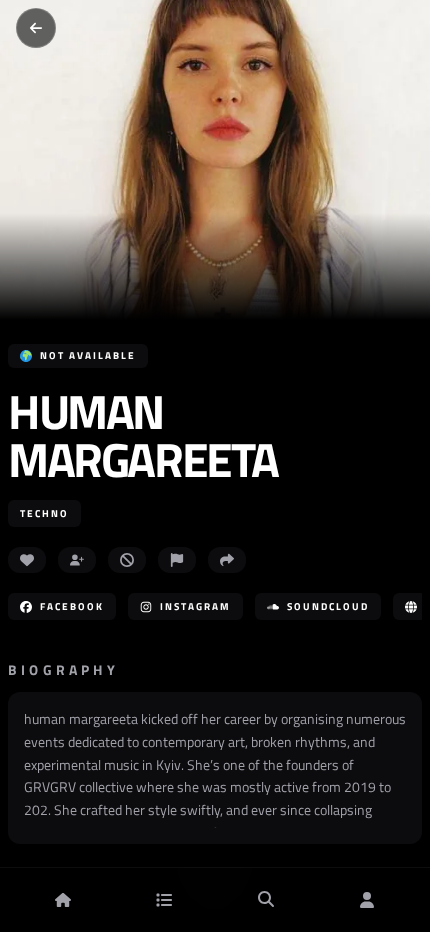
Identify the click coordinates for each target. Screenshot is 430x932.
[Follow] (77, 560)
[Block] (127, 560)
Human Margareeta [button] (143, 436)
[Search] (266, 900)
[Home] (63, 900)
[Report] (177, 560)
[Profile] (367, 900)
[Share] (227, 560)
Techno (44, 513)
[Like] (27, 560)
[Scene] (164, 900)
